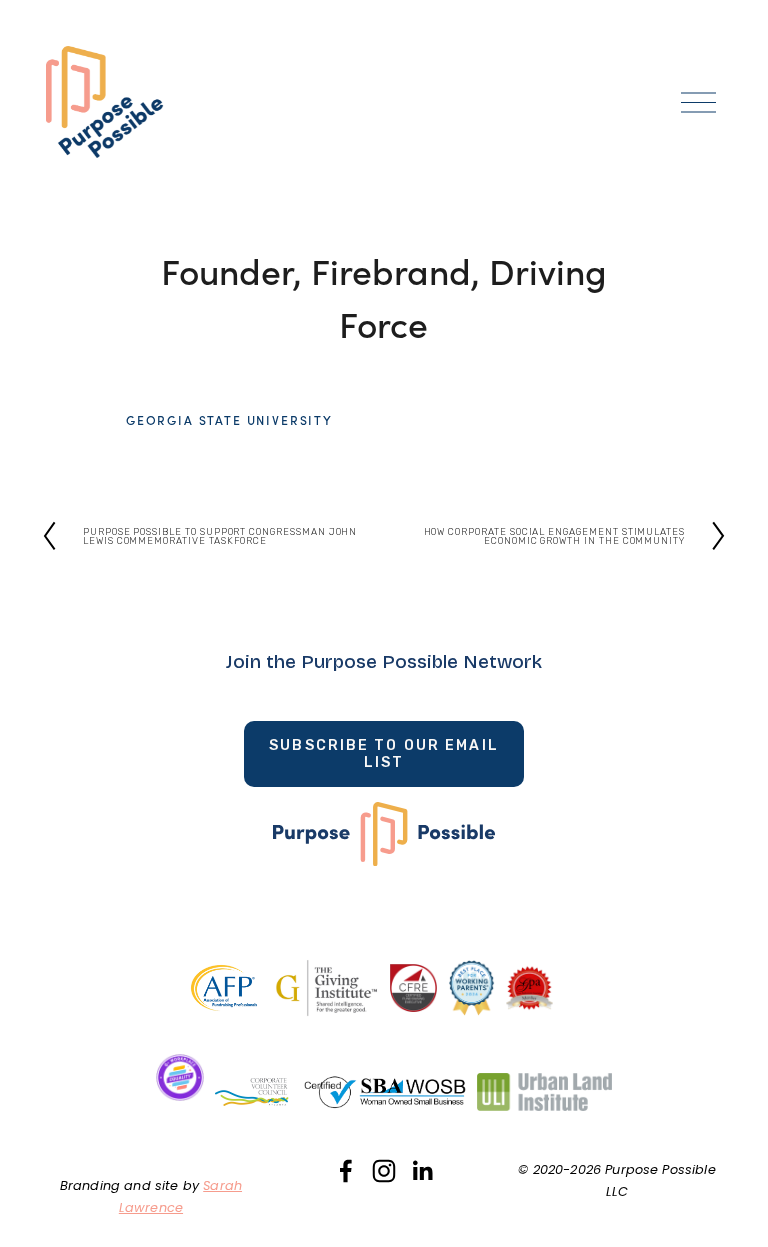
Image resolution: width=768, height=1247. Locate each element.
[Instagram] (384, 1171)
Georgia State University (229, 420)
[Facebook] (346, 1171)
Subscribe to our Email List (384, 754)
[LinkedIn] (422, 1171)
